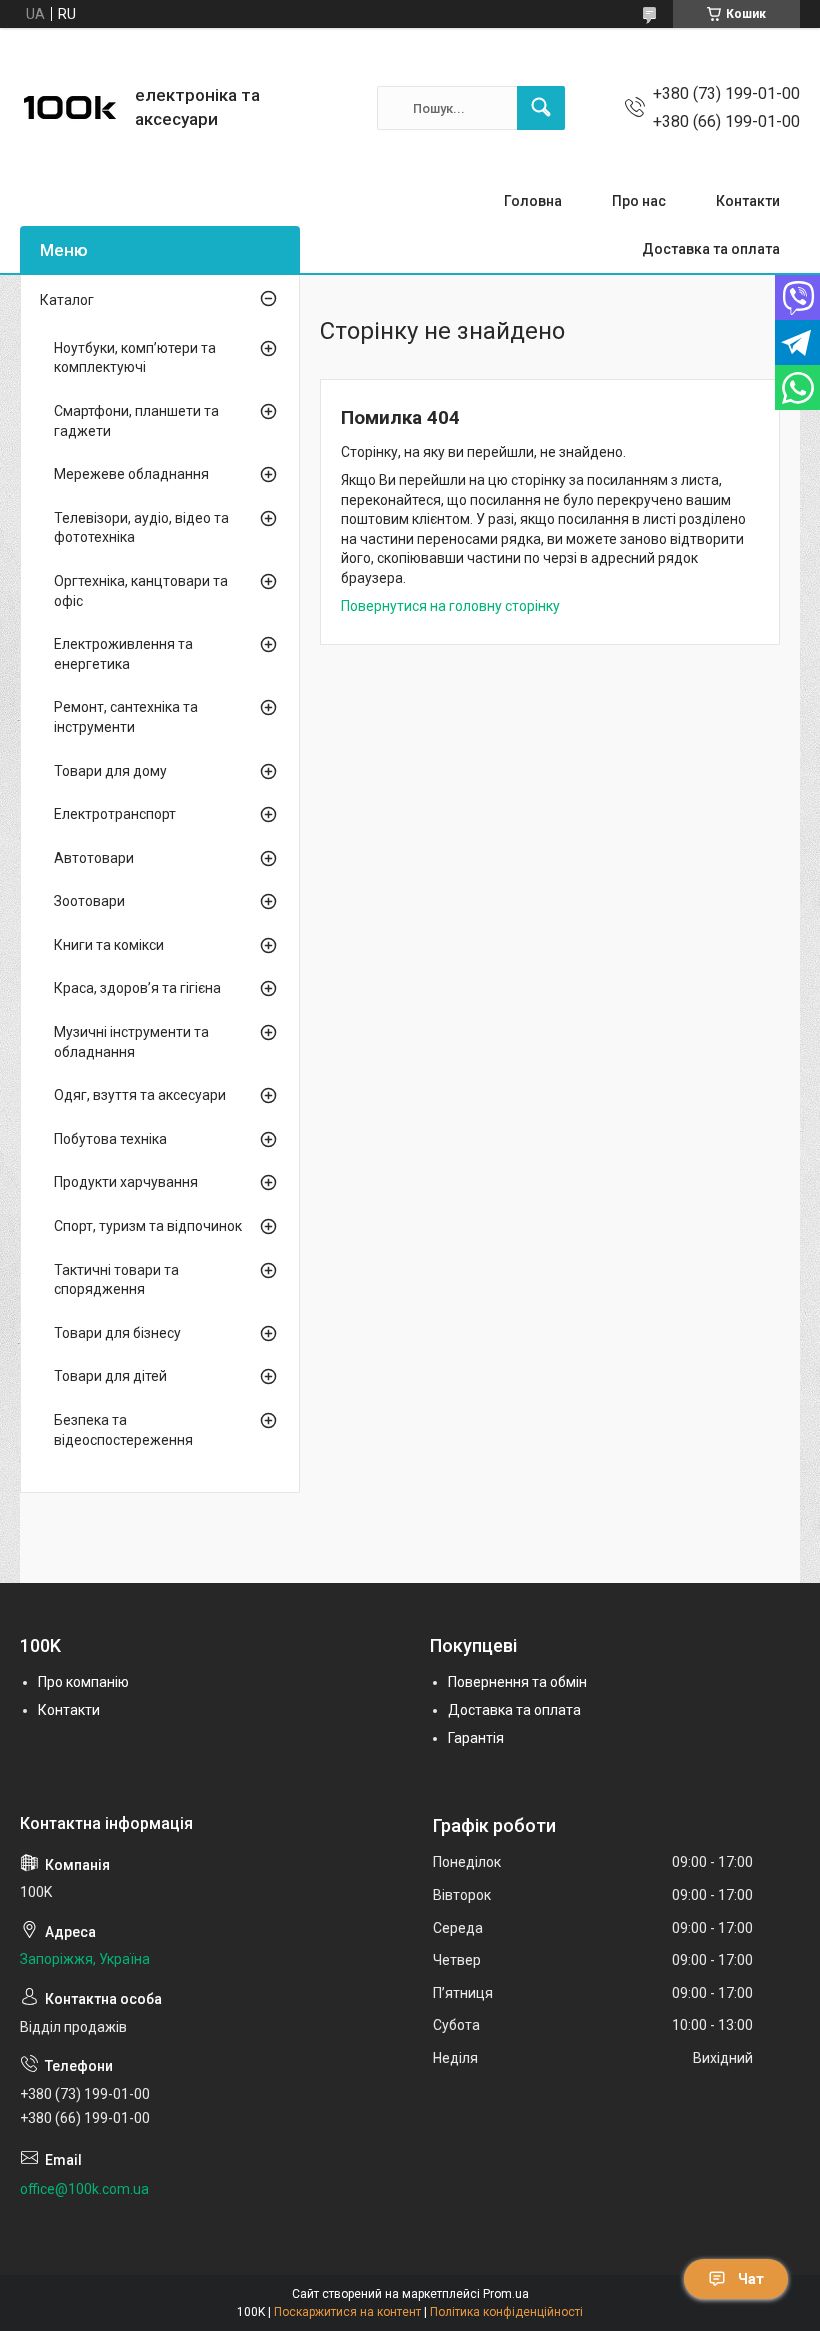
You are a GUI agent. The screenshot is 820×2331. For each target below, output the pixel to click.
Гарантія (476, 1738)
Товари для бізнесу (117, 1333)
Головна (533, 201)
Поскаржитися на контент (347, 2312)
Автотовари (94, 858)
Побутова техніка (110, 1139)
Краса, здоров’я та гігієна (137, 988)
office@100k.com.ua (84, 2189)
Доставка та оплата (711, 249)
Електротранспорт (115, 814)
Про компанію (83, 1682)
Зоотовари (89, 901)
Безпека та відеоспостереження (123, 1430)
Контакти (748, 201)
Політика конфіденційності (506, 2312)
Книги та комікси (109, 945)
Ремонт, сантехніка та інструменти (126, 717)
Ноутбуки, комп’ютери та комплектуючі (135, 358)
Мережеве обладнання (131, 474)
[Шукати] (541, 108)
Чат (751, 2279)
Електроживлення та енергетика (123, 654)
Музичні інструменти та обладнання (131, 1042)
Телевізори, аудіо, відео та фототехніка (141, 528)
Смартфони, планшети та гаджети (136, 421)
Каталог (67, 300)
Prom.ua (506, 2294)
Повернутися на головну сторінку (450, 606)
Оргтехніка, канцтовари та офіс (141, 591)
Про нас (639, 201)
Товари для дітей (110, 1376)
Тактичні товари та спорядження (116, 1280)
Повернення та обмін (517, 1682)
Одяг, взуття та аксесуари (140, 1095)
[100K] (70, 108)
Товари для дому (110, 771)
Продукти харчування (126, 1182)
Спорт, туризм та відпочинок (148, 1226)
